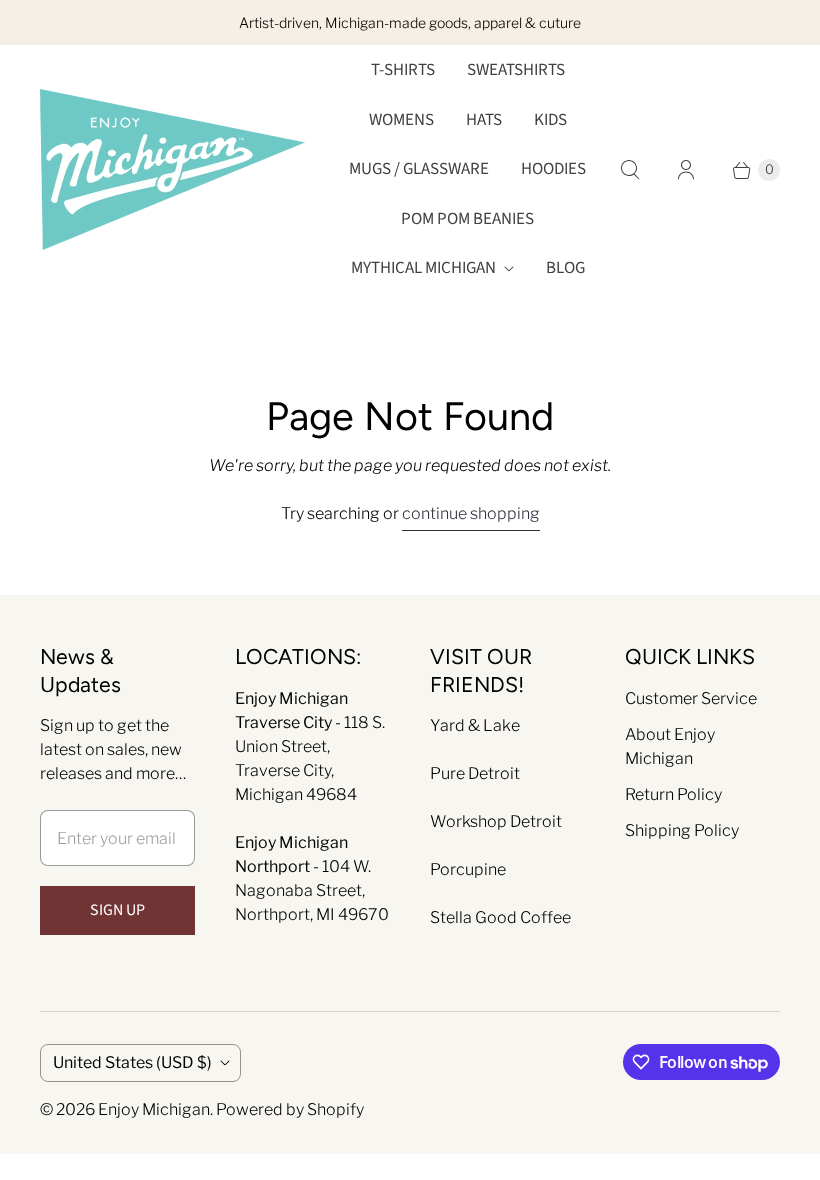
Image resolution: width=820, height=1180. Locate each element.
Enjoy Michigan (154, 1109)
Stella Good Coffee (500, 917)
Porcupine (468, 869)
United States (132, 1062)
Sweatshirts (516, 70)
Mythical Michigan (423, 268)
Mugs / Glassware (419, 169)
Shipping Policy (682, 830)
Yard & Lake (475, 725)
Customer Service (691, 698)
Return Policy (673, 794)
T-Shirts (403, 70)
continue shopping (471, 513)
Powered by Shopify (290, 1109)
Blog (565, 268)
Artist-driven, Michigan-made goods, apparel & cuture (410, 22)
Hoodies (553, 169)
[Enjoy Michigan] (172, 169)
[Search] (630, 170)
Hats (484, 120)
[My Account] (686, 170)
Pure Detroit (475, 773)
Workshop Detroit (496, 821)
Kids (550, 120)
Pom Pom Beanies (467, 219)
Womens (401, 120)
